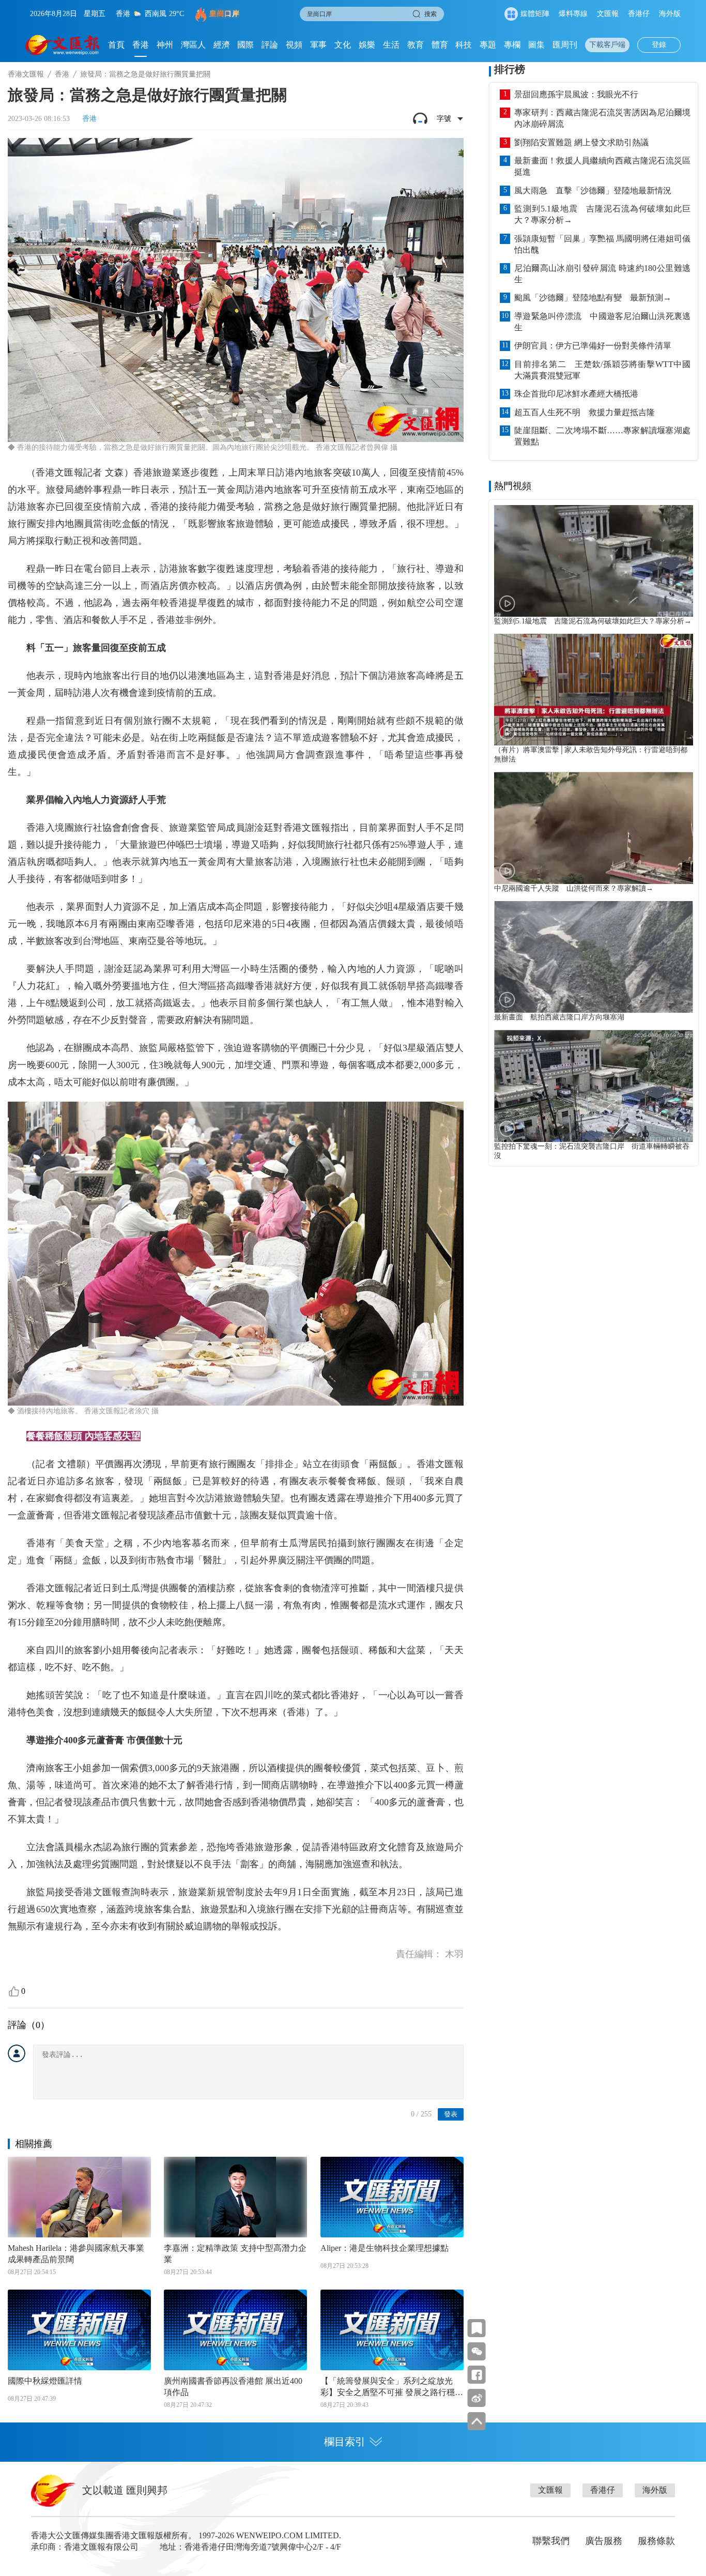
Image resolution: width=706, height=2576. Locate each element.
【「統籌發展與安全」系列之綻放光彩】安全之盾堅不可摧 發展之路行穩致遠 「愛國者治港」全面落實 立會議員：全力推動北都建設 (392, 2387)
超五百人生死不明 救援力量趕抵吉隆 (585, 412)
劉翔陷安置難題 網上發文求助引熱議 (581, 142)
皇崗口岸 (224, 14)
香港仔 (639, 14)
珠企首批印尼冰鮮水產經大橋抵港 (576, 394)
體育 (440, 45)
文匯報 (608, 14)
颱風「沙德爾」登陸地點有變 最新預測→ (593, 298)
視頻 (294, 45)
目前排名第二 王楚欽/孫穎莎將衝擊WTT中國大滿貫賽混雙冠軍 (602, 370)
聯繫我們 (551, 2541)
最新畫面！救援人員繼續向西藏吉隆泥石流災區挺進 (602, 166)
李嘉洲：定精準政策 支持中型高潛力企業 (235, 2254)
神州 (165, 45)
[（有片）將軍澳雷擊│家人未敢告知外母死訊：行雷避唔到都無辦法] (594, 690)
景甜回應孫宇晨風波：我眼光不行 (576, 94)
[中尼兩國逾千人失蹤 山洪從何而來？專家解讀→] (594, 828)
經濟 (222, 45)
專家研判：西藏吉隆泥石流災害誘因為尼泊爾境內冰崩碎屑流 (602, 118)
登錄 (659, 45)
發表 (451, 2114)
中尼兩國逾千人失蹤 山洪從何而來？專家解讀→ (574, 888)
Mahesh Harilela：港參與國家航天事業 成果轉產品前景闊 (76, 2254)
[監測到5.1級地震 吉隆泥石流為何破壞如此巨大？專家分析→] (594, 561)
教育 (416, 45)
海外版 (670, 14)
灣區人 (193, 45)
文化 (343, 45)
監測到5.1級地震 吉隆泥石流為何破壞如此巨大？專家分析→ (602, 214)
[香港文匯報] (63, 45)
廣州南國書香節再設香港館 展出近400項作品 (233, 2387)
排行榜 (510, 69)
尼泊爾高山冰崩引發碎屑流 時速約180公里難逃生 (602, 274)
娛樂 (367, 45)
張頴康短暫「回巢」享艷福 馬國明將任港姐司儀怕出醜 (602, 244)
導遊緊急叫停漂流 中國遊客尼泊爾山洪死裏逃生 (602, 322)
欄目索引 (345, 2442)
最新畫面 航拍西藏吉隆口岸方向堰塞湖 (559, 1017)
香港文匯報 (26, 74)
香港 (141, 45)
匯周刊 (565, 45)
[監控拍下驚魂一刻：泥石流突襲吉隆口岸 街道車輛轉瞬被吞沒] (594, 1086)
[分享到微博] (477, 2398)
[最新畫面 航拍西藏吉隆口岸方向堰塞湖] (594, 957)
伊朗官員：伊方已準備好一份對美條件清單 (593, 346)
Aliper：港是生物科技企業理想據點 (385, 2248)
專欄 (512, 45)
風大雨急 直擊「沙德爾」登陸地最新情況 (593, 190)
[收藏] (477, 2328)
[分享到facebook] (477, 2375)
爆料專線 (573, 14)
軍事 (318, 45)
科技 (464, 45)
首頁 (116, 45)
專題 (488, 45)
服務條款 (656, 2541)
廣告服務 (604, 2541)
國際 (245, 45)
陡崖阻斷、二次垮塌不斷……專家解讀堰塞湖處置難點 (602, 436)
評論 (270, 45)
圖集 (536, 45)
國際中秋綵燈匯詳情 (45, 2381)
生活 (391, 45)
